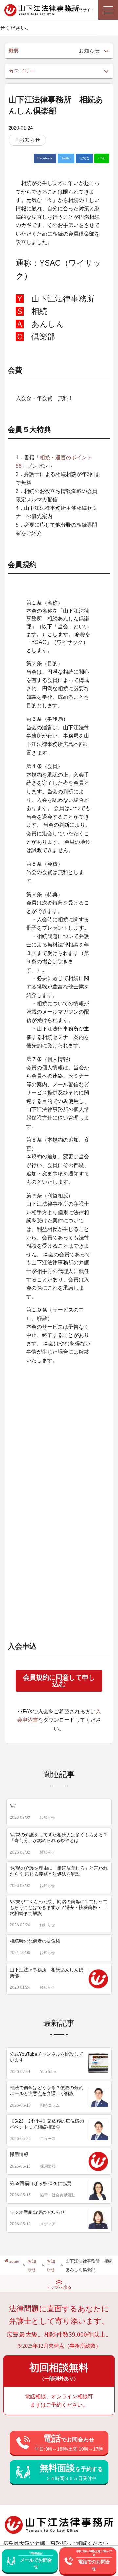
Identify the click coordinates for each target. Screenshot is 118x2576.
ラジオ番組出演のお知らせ (37, 2212)
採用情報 (19, 2154)
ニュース (48, 2139)
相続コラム (50, 2105)
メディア (48, 2224)
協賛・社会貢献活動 (58, 2195)
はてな (85, 158)
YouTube (48, 2072)
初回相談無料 (59, 2372)
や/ (13, 1806)
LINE (102, 158)
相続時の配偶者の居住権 (35, 1941)
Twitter (66, 158)
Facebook (45, 158)
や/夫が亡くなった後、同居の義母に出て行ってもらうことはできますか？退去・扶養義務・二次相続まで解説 (59, 1907)
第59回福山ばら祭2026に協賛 (41, 2183)
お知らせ (30, 140)
